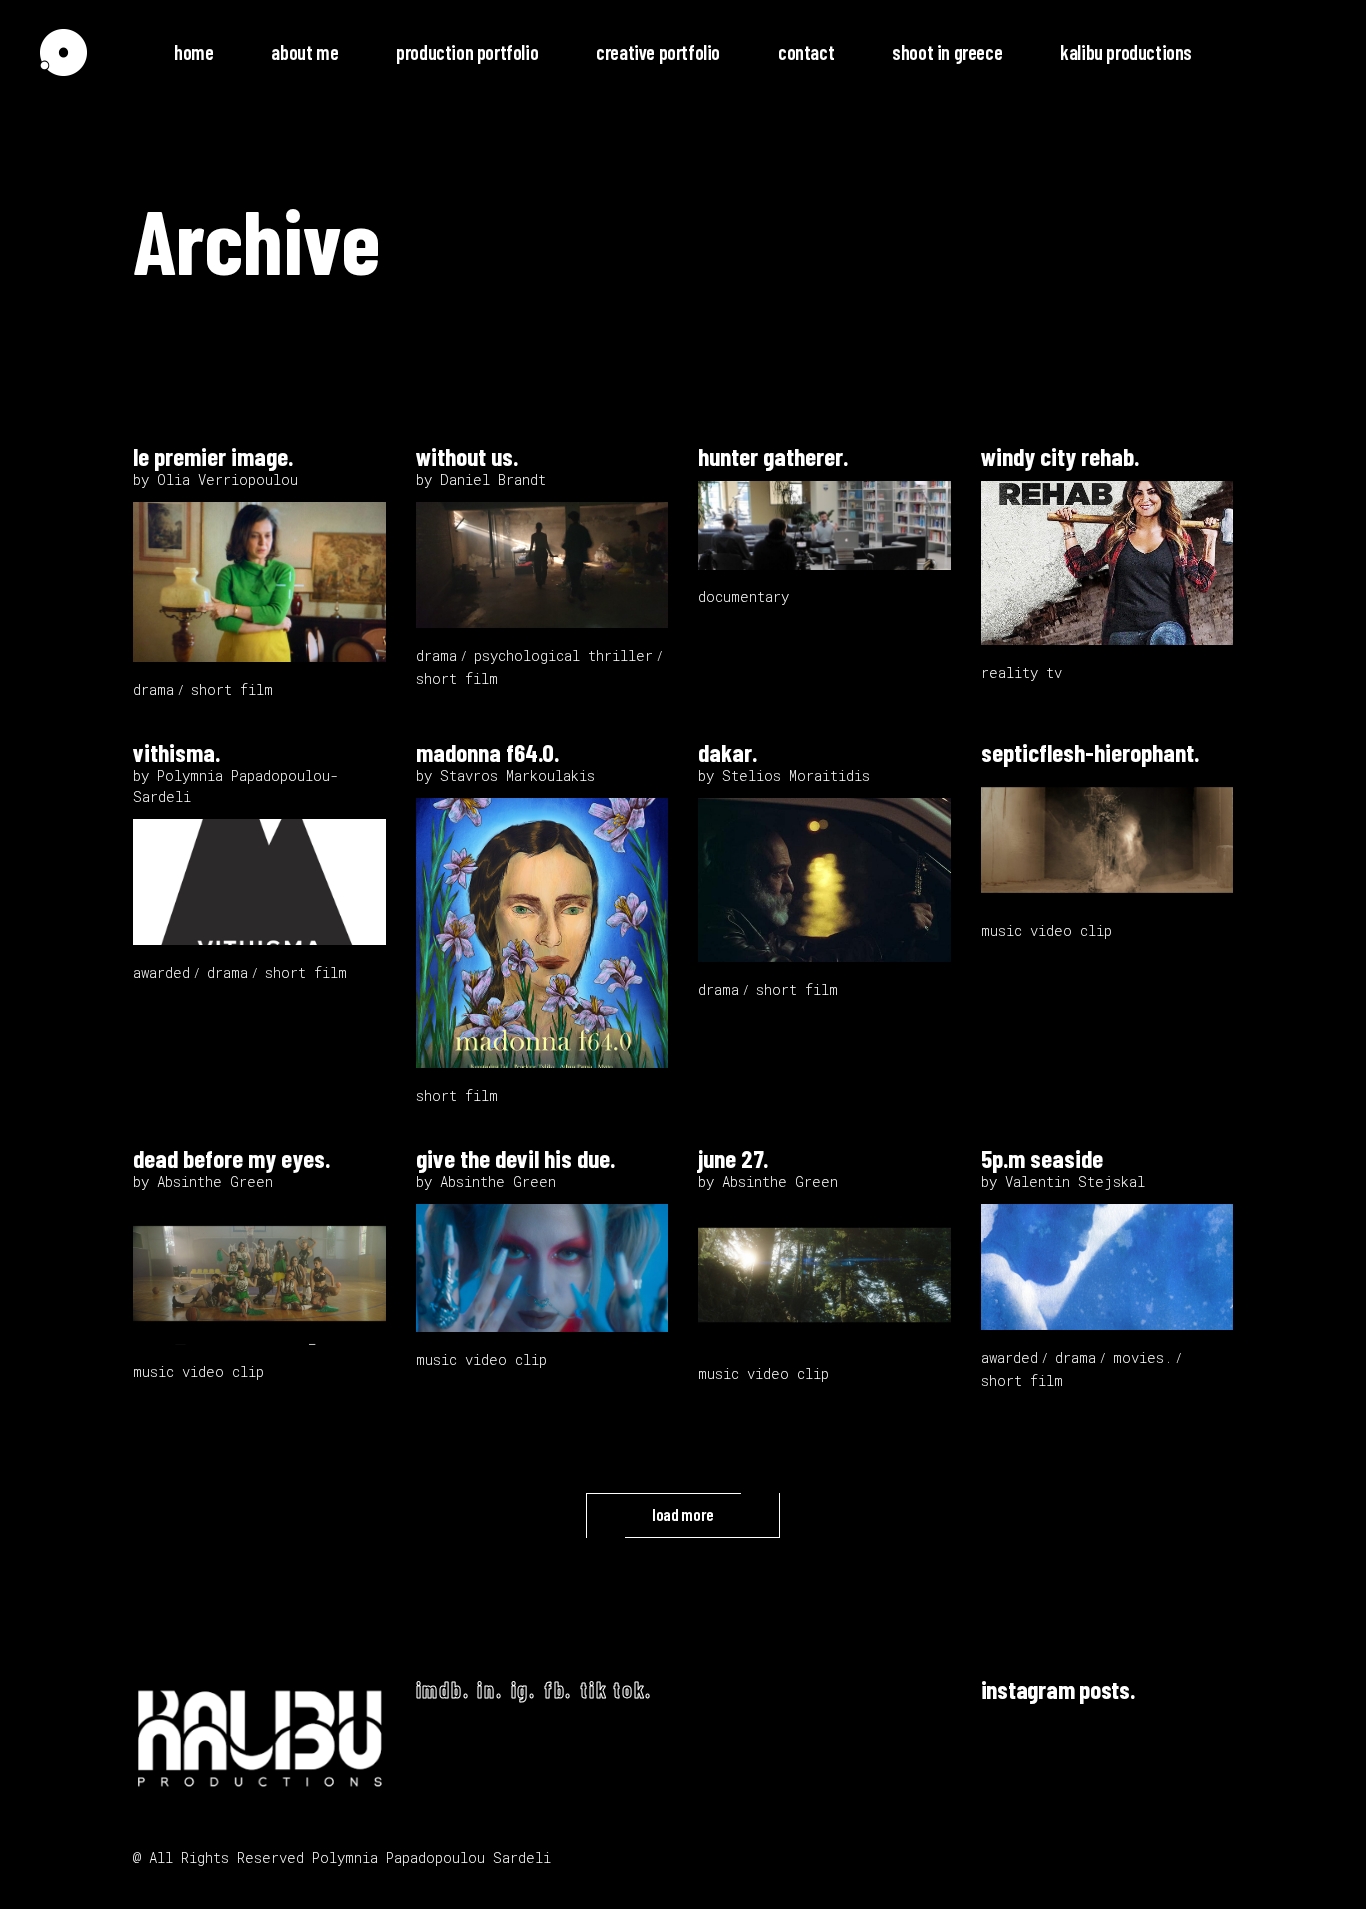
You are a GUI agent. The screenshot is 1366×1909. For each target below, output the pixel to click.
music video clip (1046, 930)
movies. (1142, 1357)
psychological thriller (563, 655)
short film (232, 689)
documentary (743, 596)
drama (153, 689)
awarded (161, 972)
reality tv (1021, 672)
